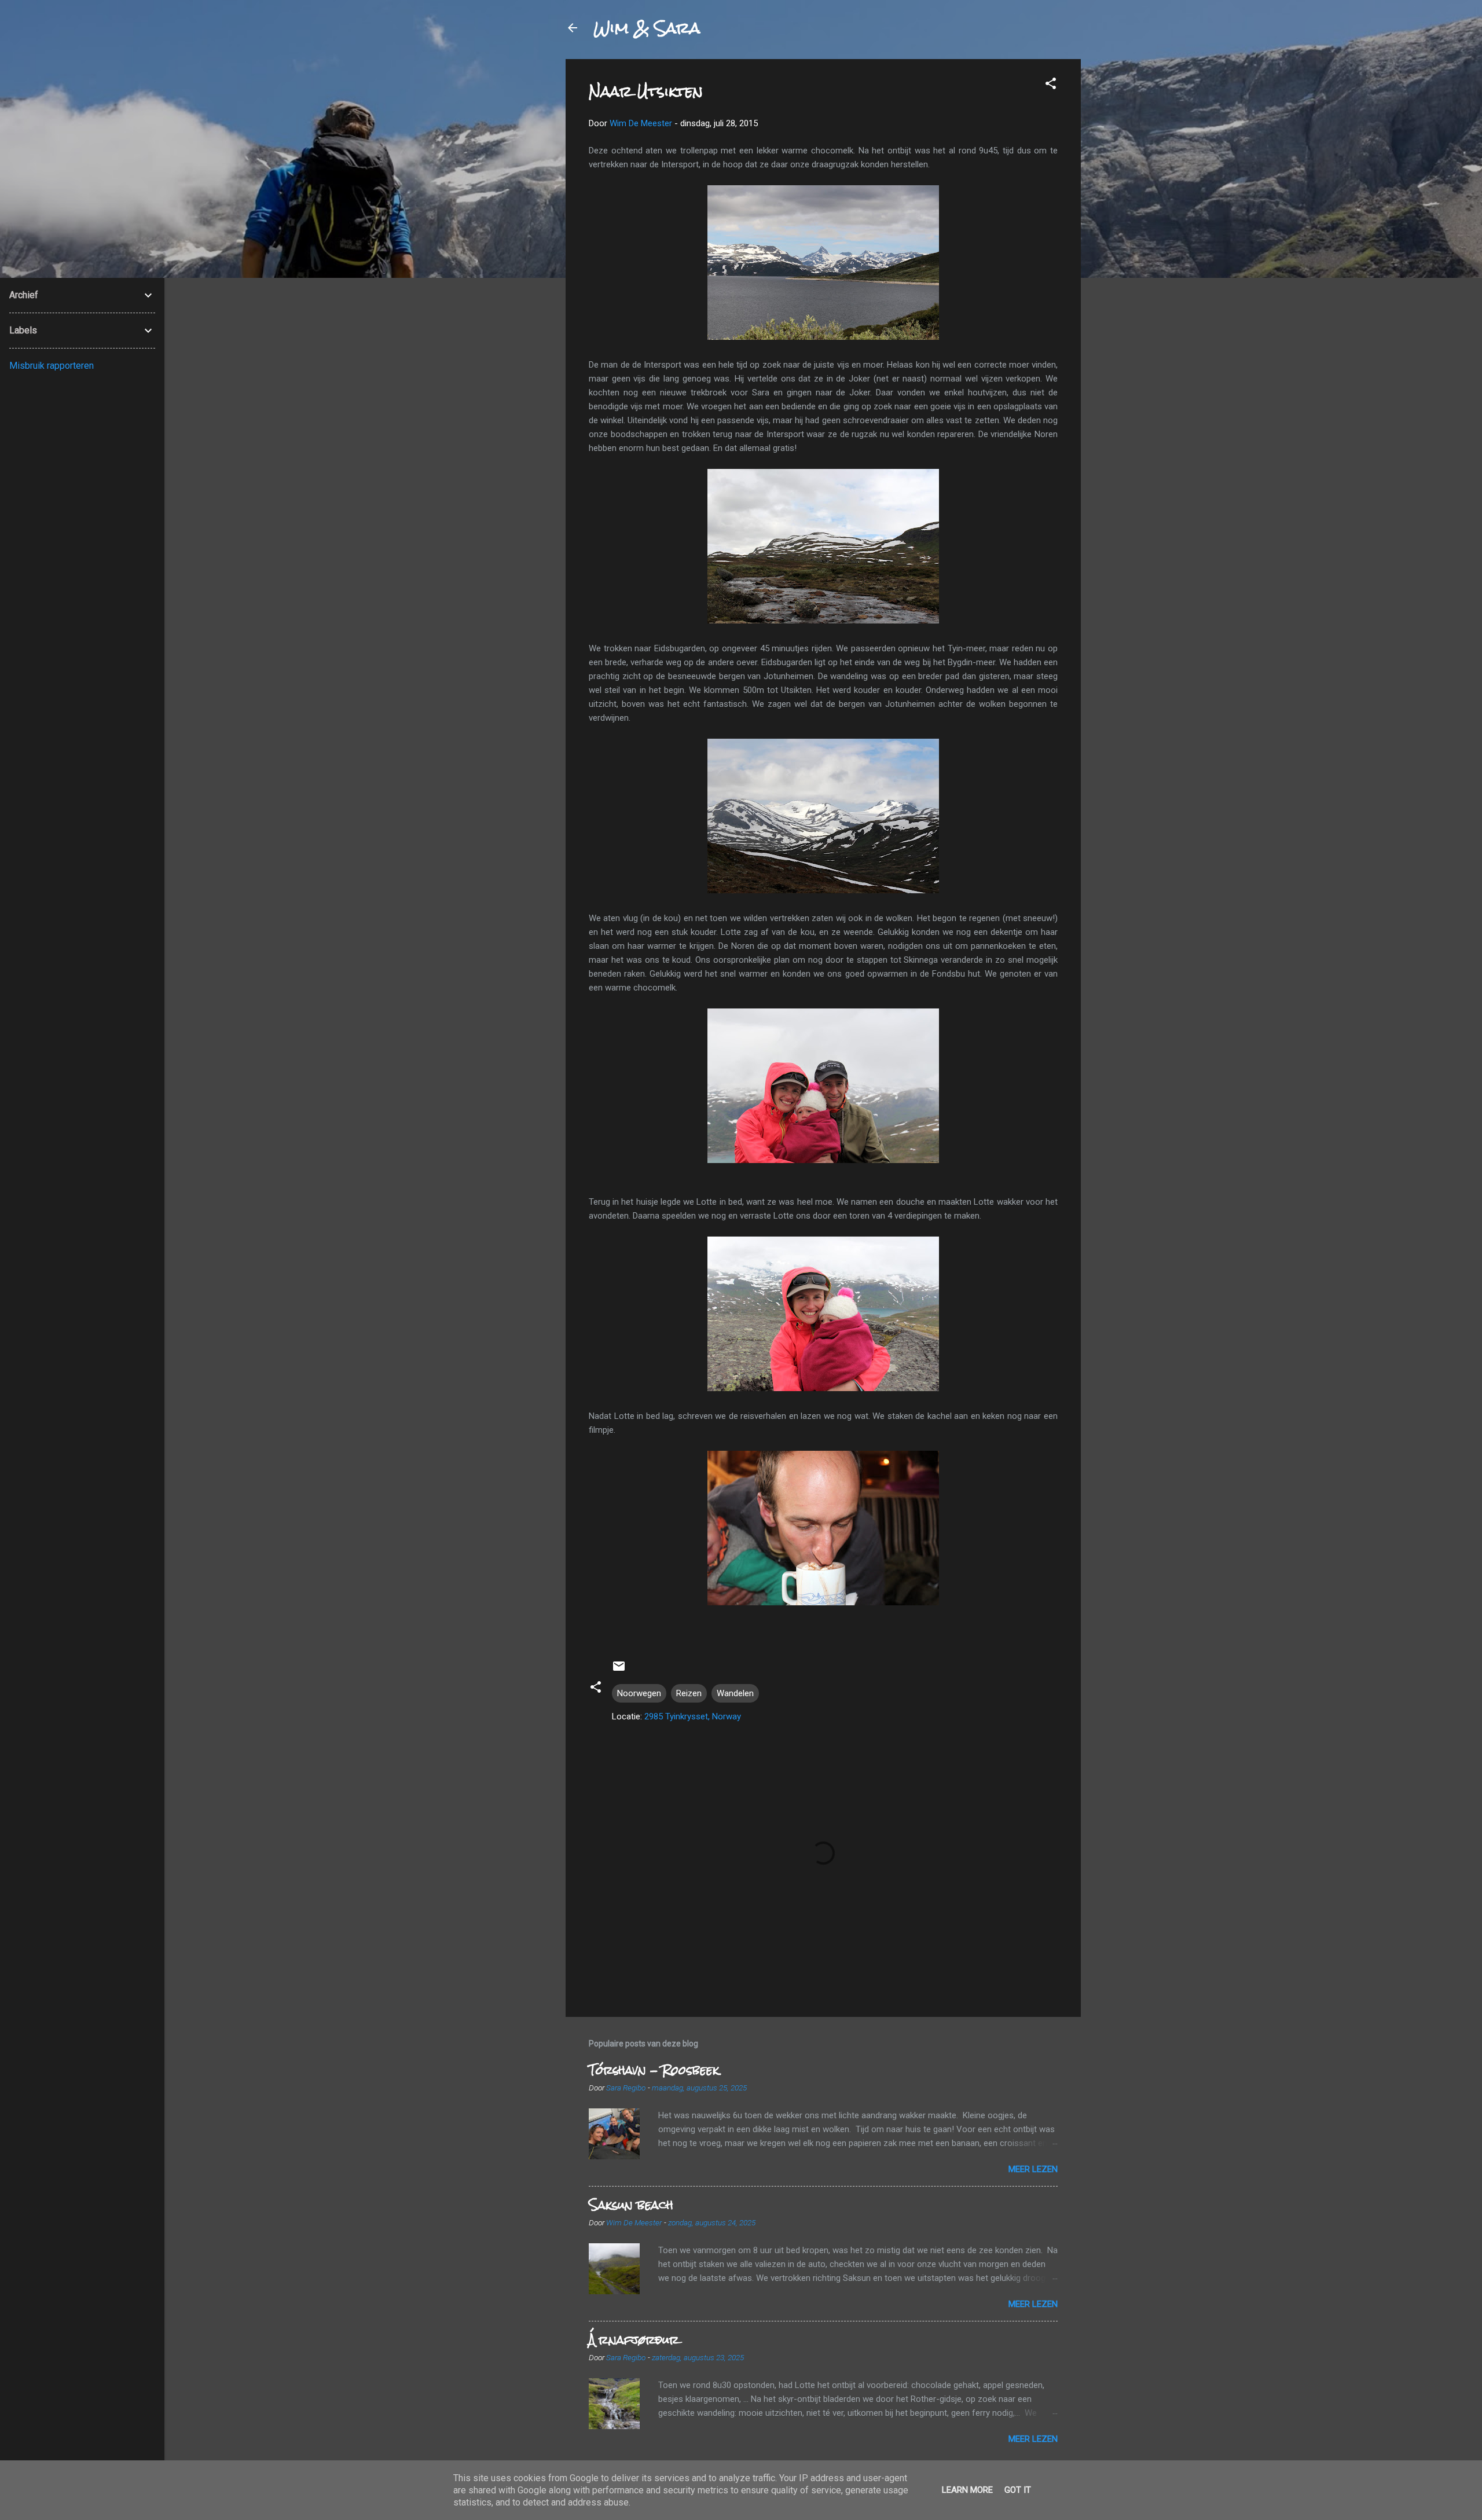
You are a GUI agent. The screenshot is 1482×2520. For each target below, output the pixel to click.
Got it (1018, 2490)
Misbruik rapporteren (52, 366)
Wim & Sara (647, 28)
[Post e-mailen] (619, 1670)
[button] (1051, 85)
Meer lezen (1033, 2169)
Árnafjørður (634, 2340)
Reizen (689, 1693)
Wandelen (735, 1693)
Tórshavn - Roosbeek (654, 2070)
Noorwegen (639, 1693)
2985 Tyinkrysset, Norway (693, 1716)
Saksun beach (631, 2205)
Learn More (967, 2490)
